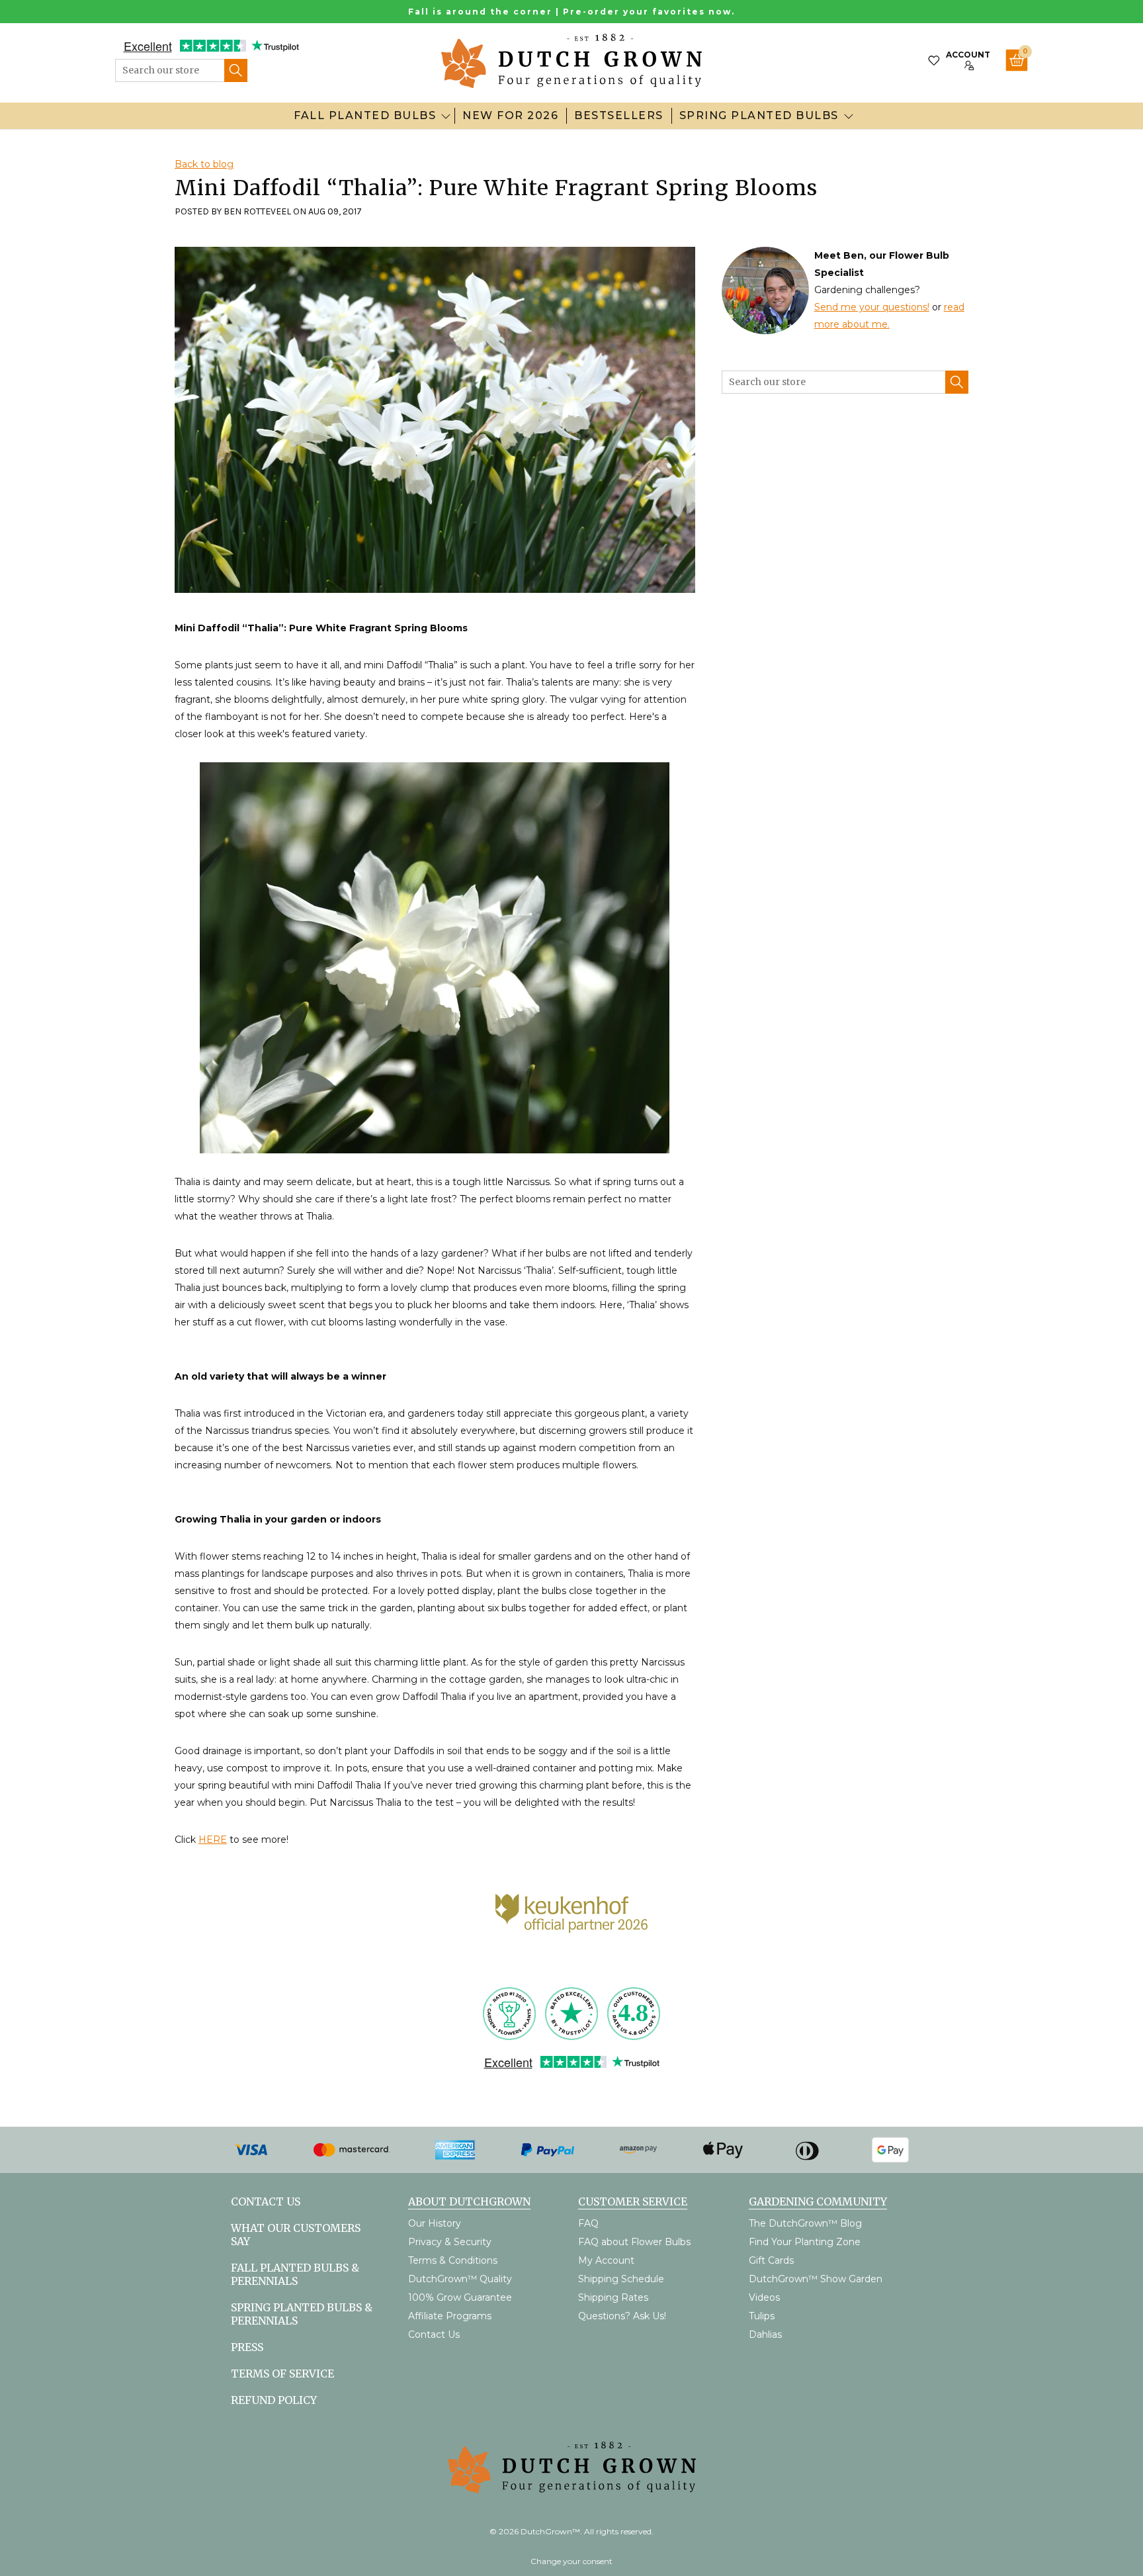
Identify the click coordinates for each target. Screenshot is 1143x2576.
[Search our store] (236, 70)
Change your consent (571, 2561)
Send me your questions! (872, 307)
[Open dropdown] (446, 116)
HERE (213, 1840)
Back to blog (204, 164)
